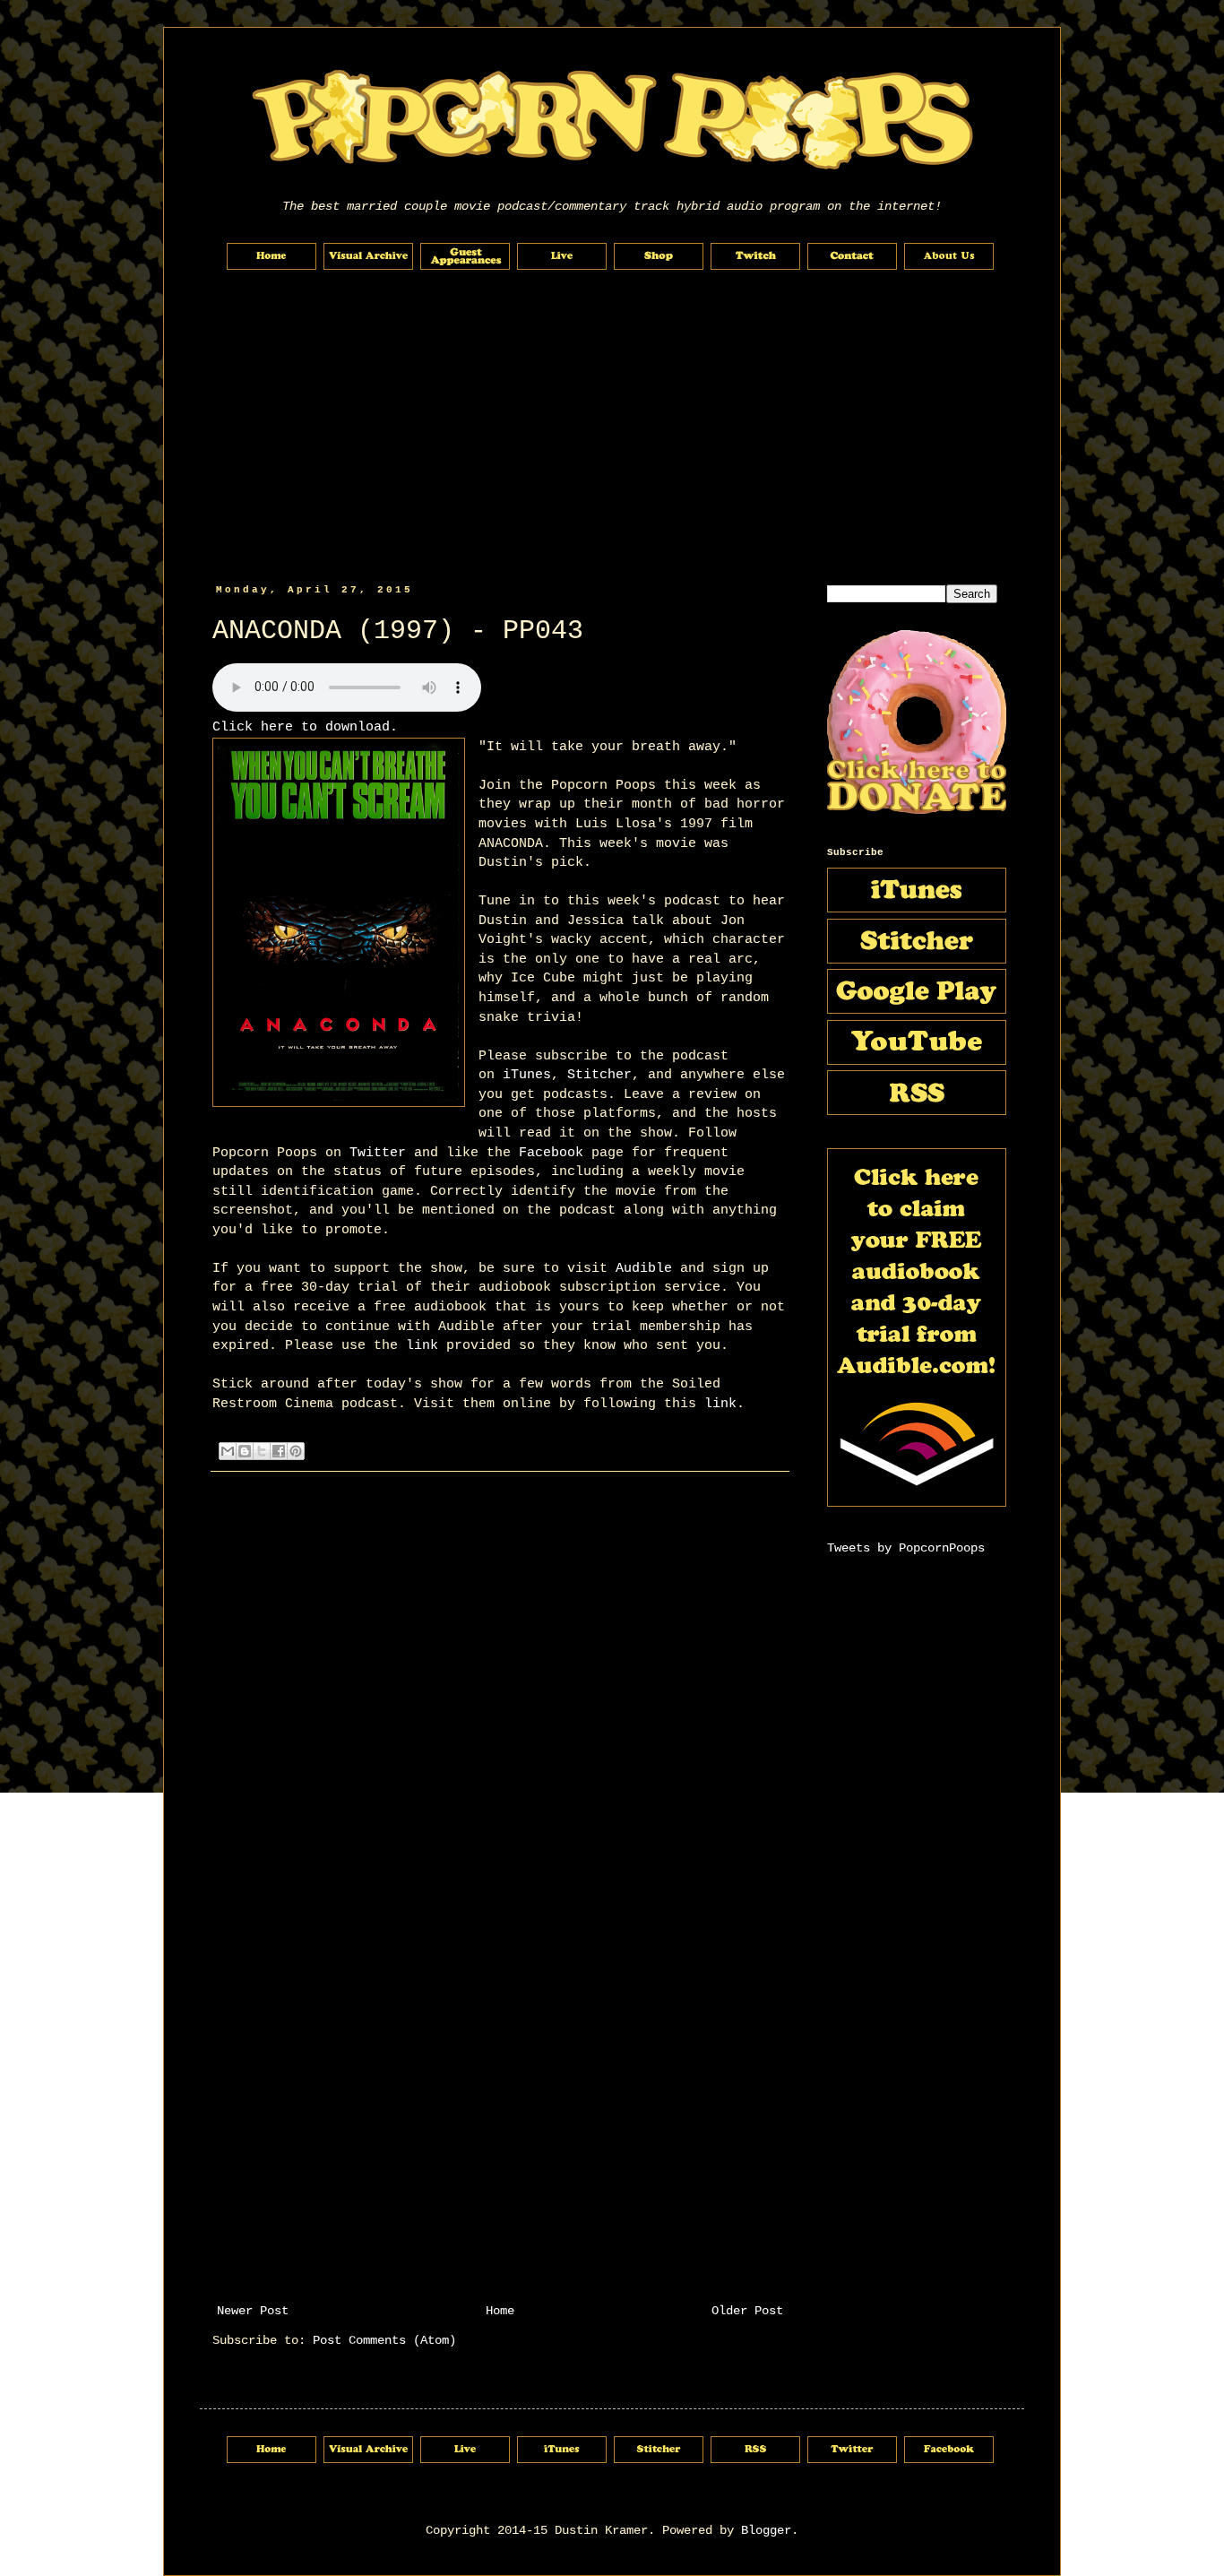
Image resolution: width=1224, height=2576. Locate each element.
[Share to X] (262, 1451)
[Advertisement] (612, 428)
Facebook (551, 1153)
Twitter (378, 1153)
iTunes (527, 1075)
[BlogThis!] (245, 1451)
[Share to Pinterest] (296, 1451)
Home (500, 2311)
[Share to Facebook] (279, 1451)
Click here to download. (305, 727)
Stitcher (599, 1075)
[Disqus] (500, 1753)
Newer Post (253, 2311)
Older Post (747, 2311)
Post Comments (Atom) (384, 2340)
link (422, 1345)
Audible (644, 1268)
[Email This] (228, 1451)
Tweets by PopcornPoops (906, 1548)
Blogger (766, 2530)
